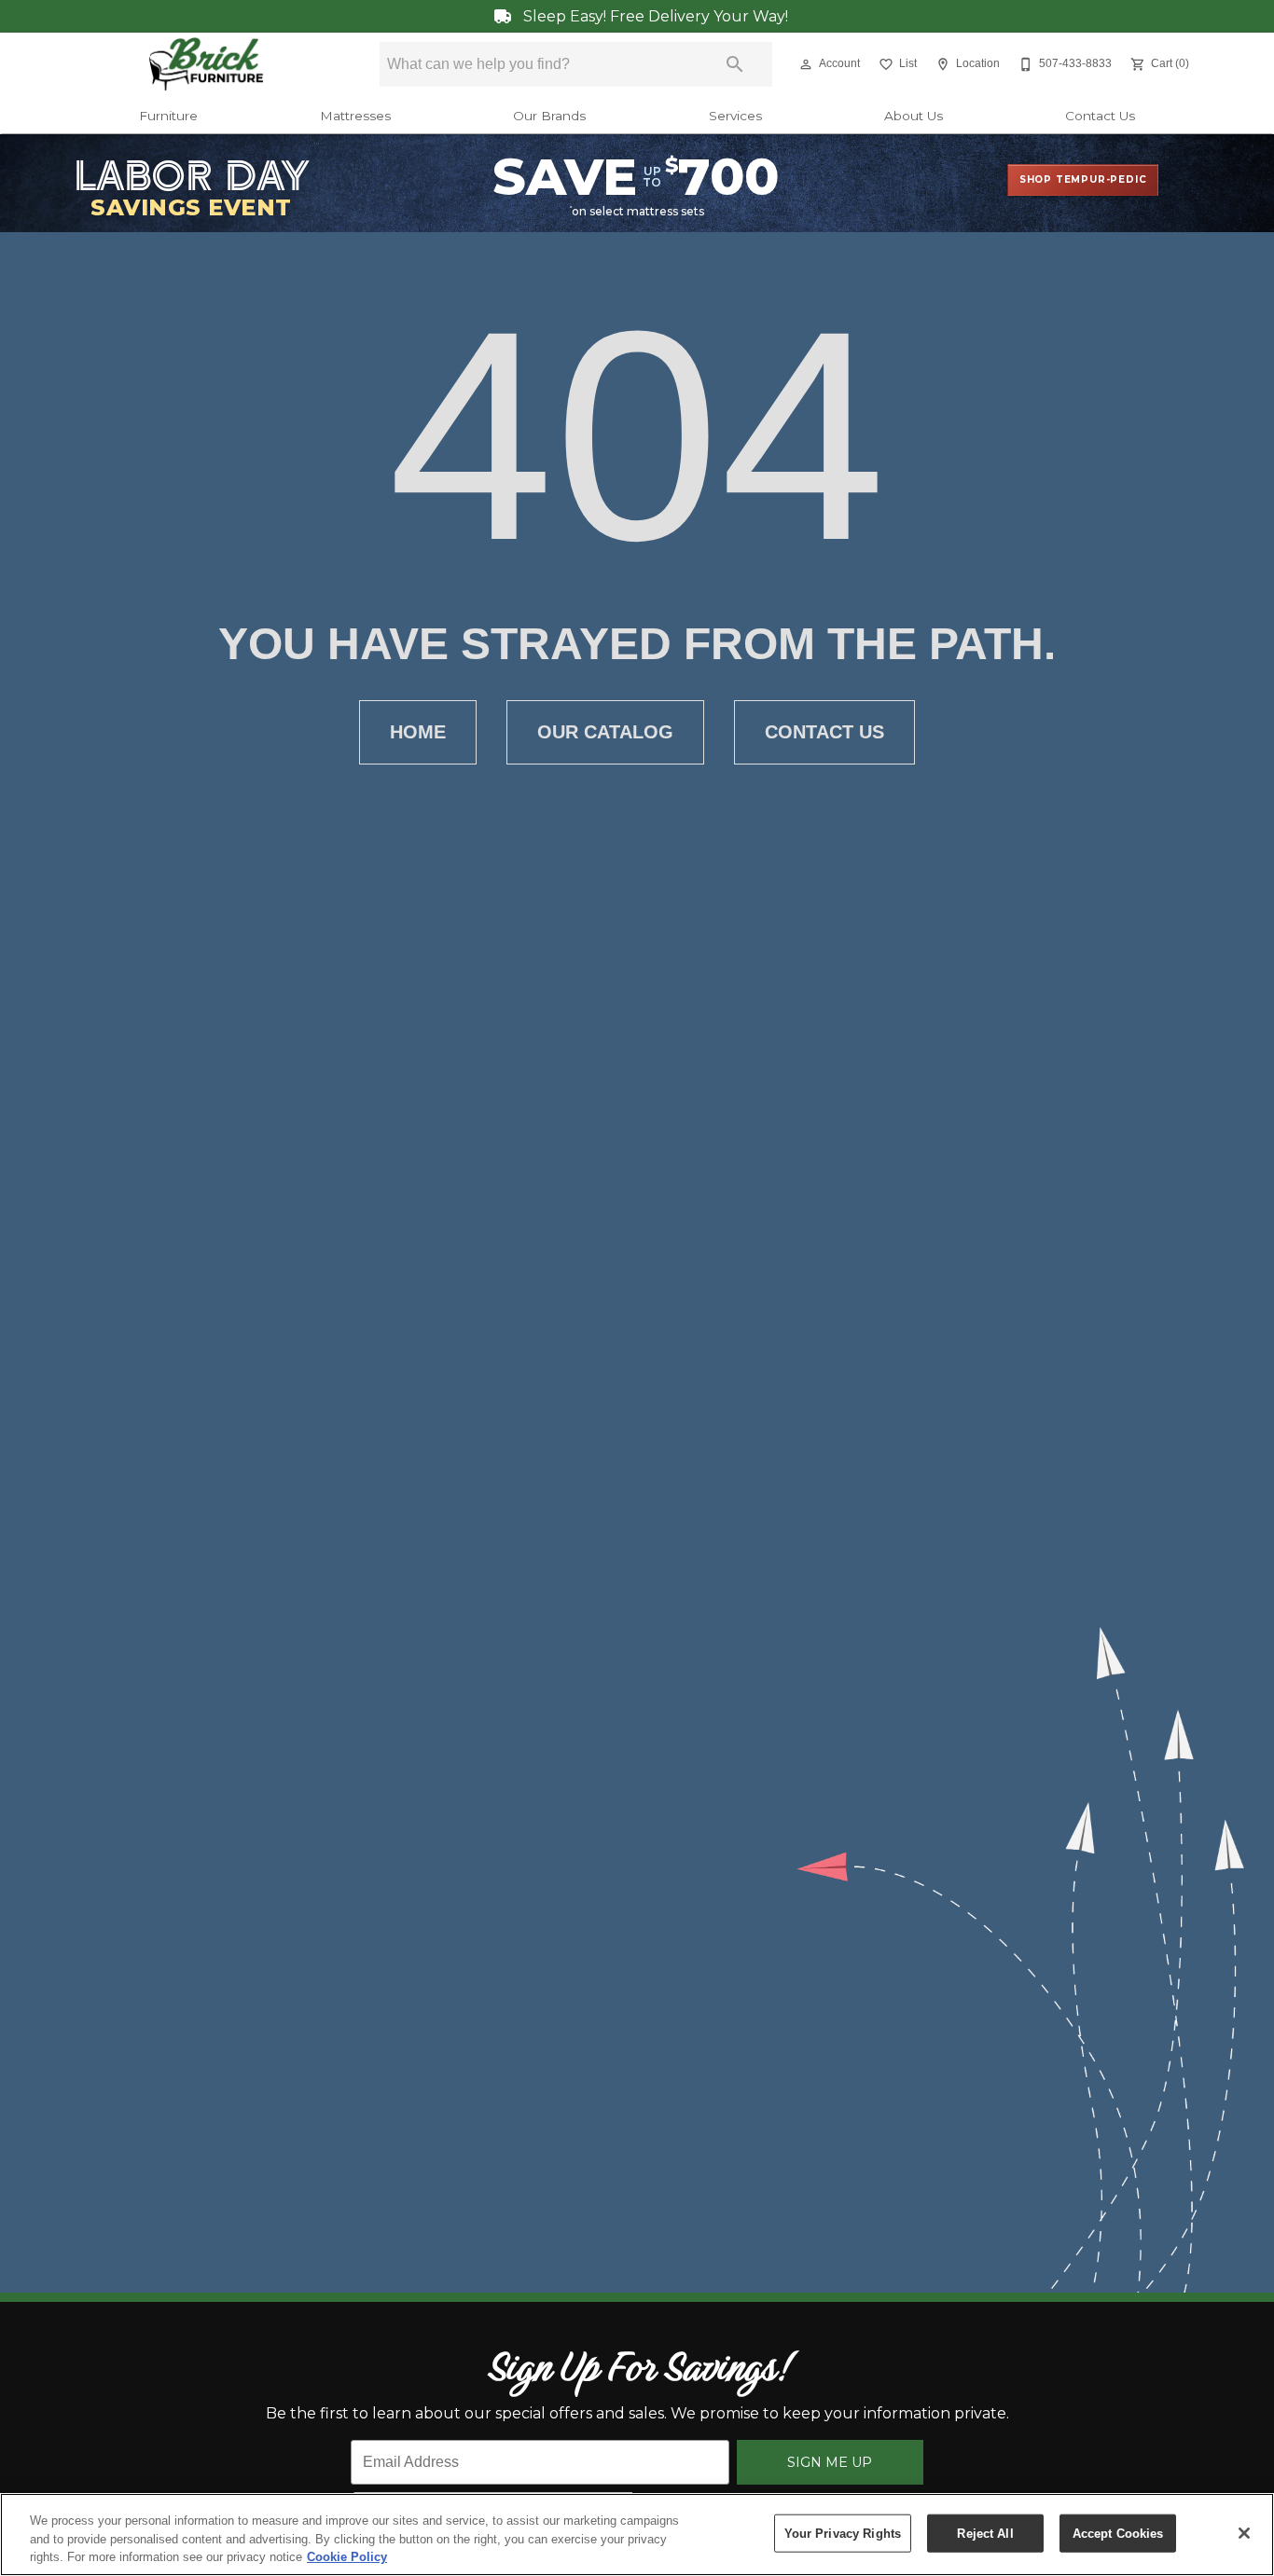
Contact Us (1100, 116)
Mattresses (355, 116)
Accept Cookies (1118, 2533)
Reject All (985, 2533)
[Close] (1244, 2533)
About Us (914, 116)
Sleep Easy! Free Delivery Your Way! (654, 16)
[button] (806, 64)
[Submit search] (735, 64)
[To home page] (207, 64)
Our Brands (549, 116)
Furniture (168, 116)
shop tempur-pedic (1083, 179)
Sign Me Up (830, 2462)
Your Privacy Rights (843, 2533)
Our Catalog (605, 732)
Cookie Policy (347, 2557)
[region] (637, 2535)
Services (735, 116)
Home (418, 732)
